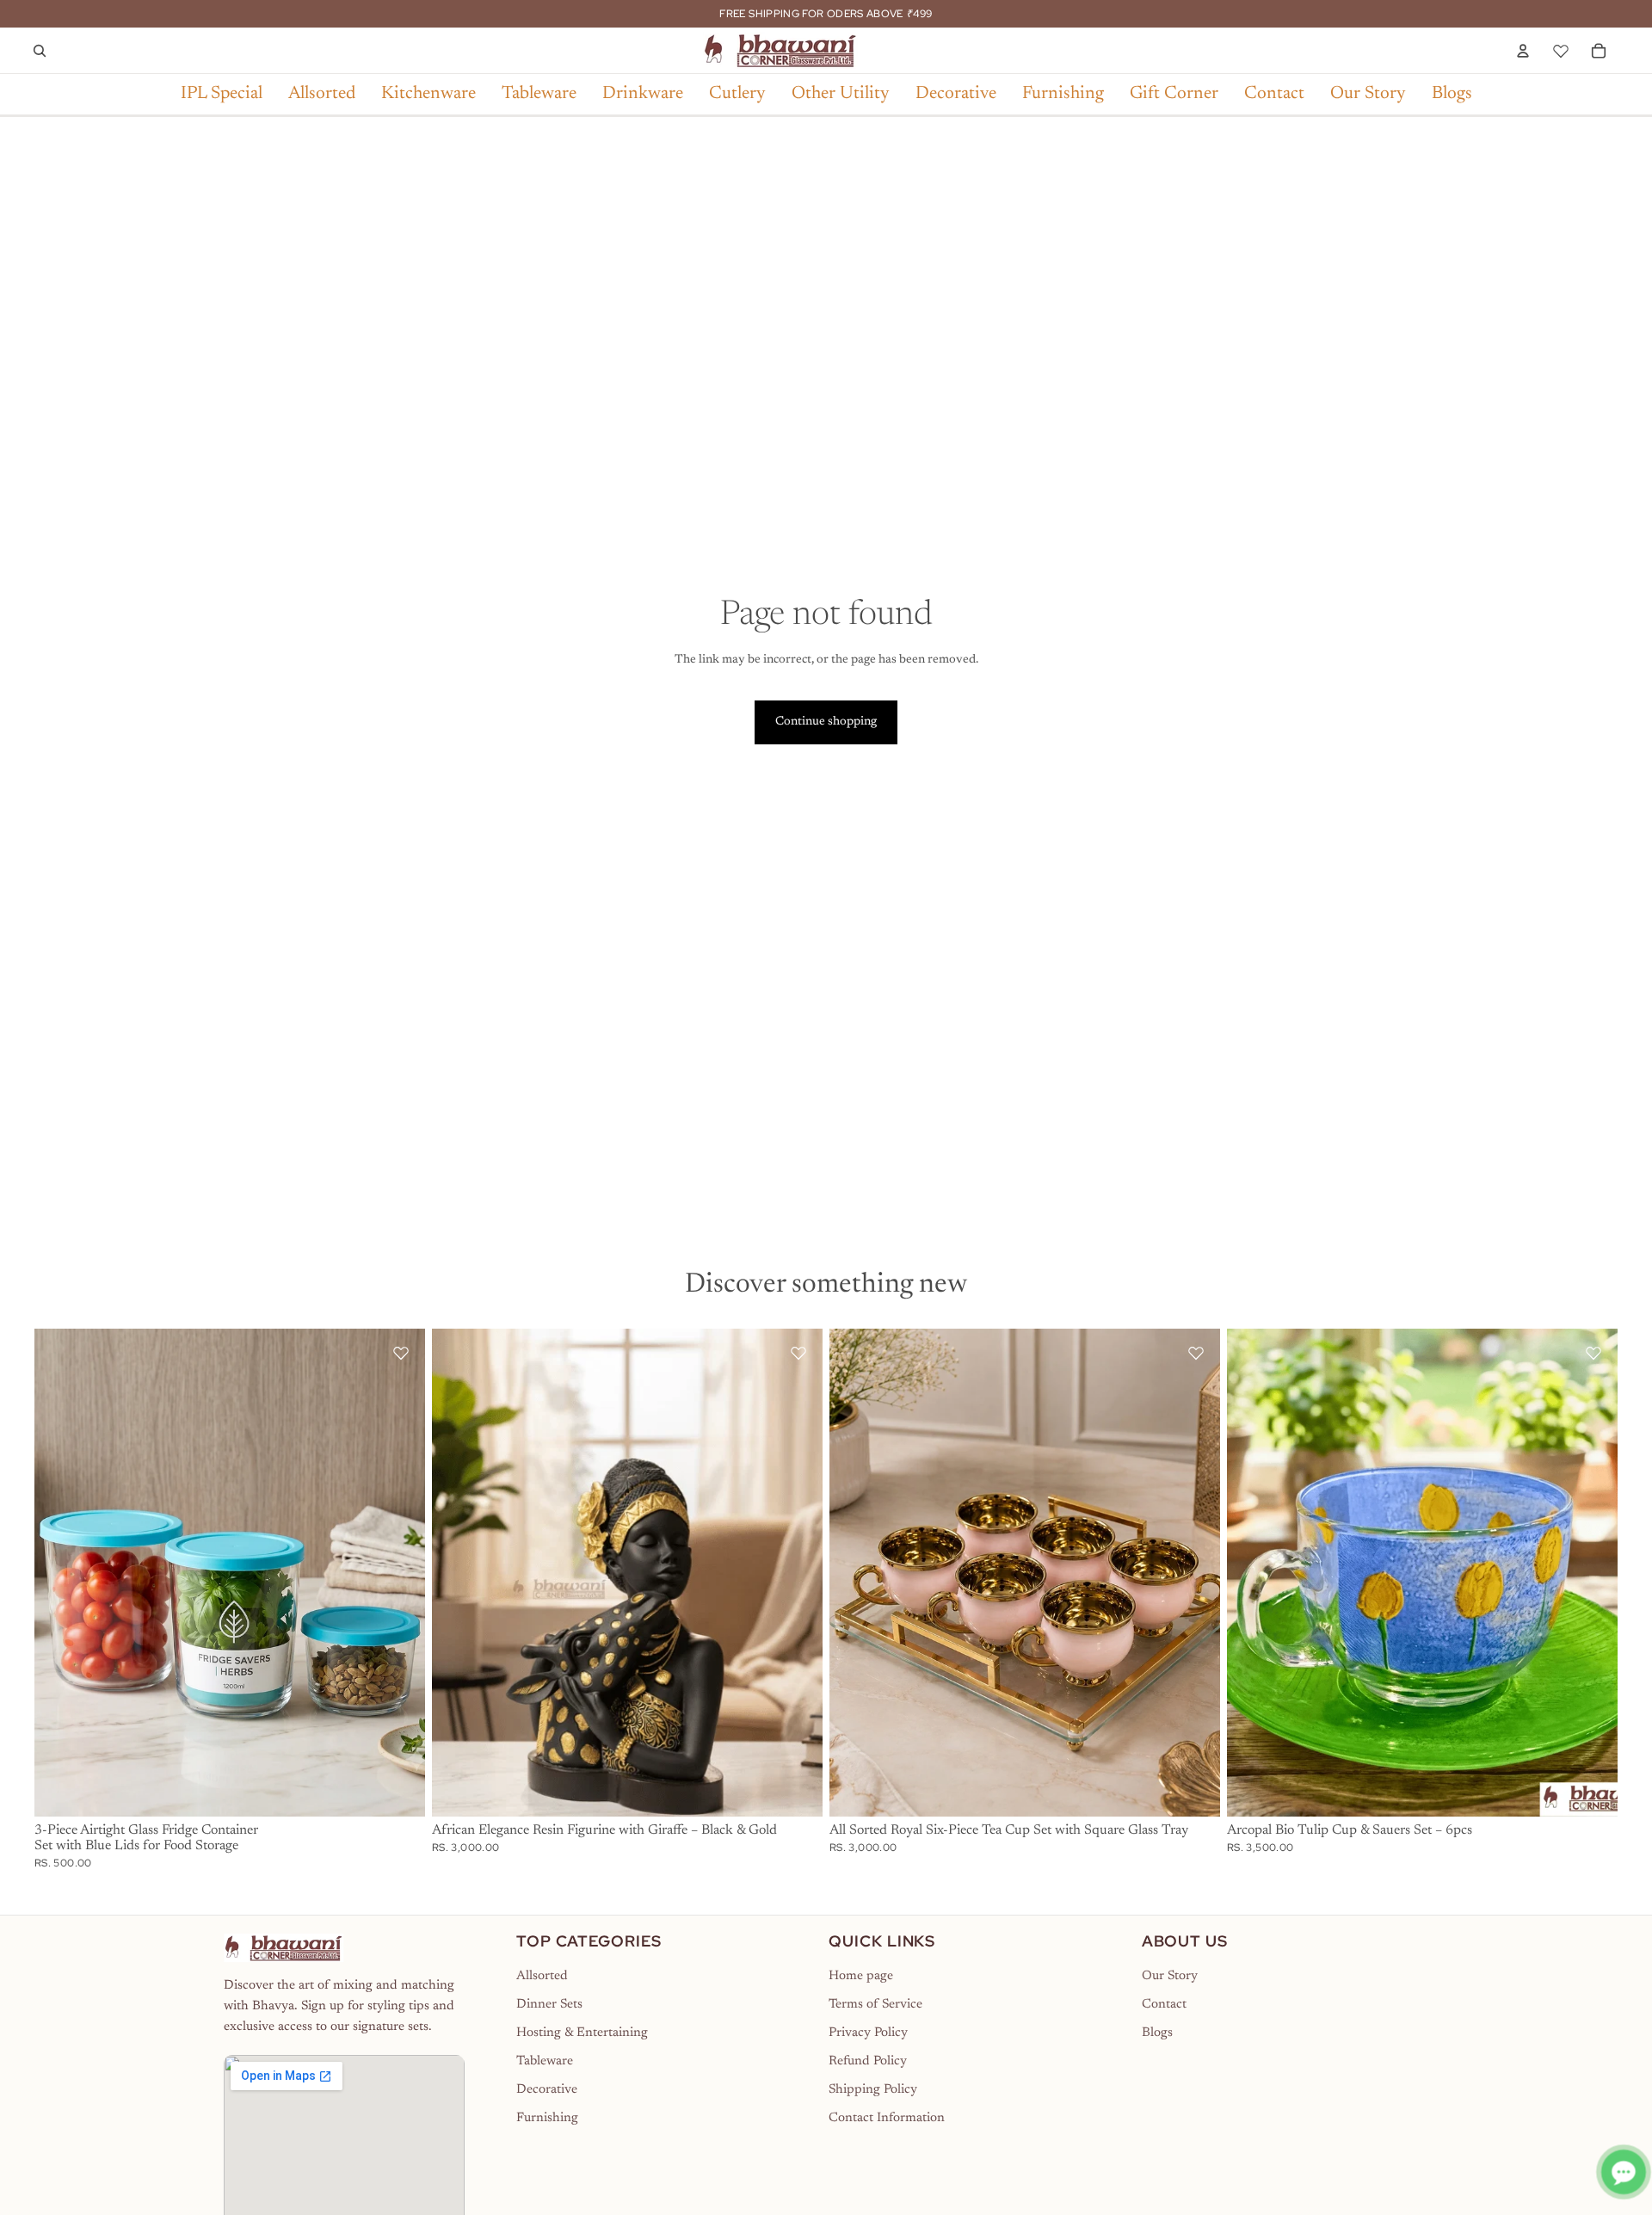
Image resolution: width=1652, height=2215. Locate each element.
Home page (861, 1976)
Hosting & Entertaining (582, 2033)
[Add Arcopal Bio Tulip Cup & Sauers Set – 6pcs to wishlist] (1593, 1353)
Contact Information (887, 2118)
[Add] (398, 1791)
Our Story (1170, 1976)
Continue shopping (826, 722)
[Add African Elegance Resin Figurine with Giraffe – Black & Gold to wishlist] (798, 1353)
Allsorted (542, 1976)
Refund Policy (868, 2061)
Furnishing (547, 2118)
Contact (1164, 2005)
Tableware (545, 2061)
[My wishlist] (1561, 48)
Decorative (547, 2090)
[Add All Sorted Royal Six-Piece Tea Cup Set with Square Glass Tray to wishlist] (1196, 1353)
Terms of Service (875, 2005)
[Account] (1523, 51)
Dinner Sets (549, 2005)
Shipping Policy (873, 2090)
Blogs (1157, 2033)
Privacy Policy (868, 2033)
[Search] (40, 51)
